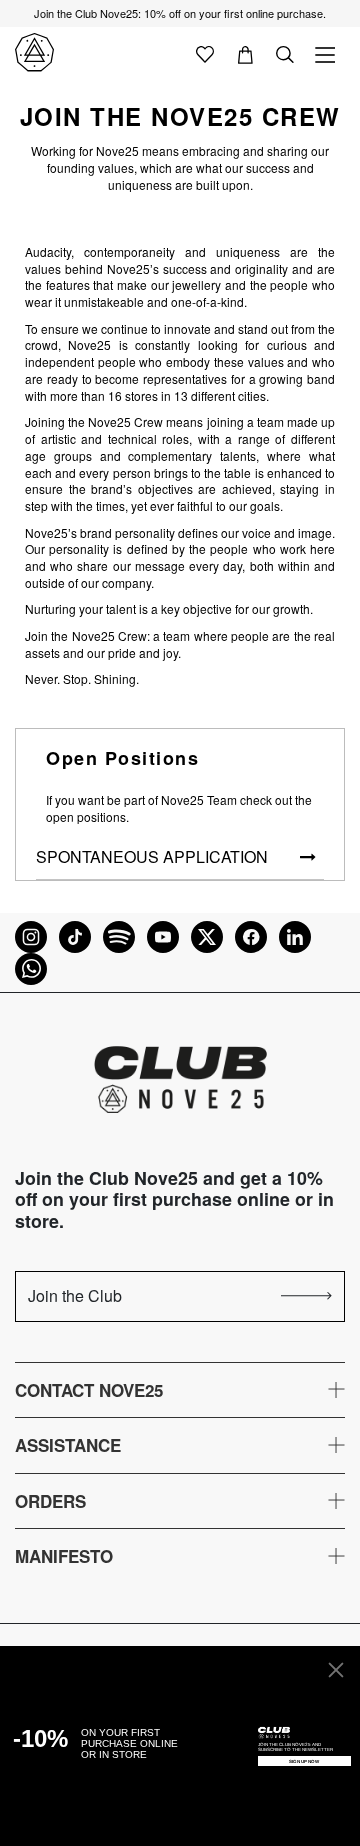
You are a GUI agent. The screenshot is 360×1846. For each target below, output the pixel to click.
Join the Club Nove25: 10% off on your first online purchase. (180, 13)
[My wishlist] (205, 53)
